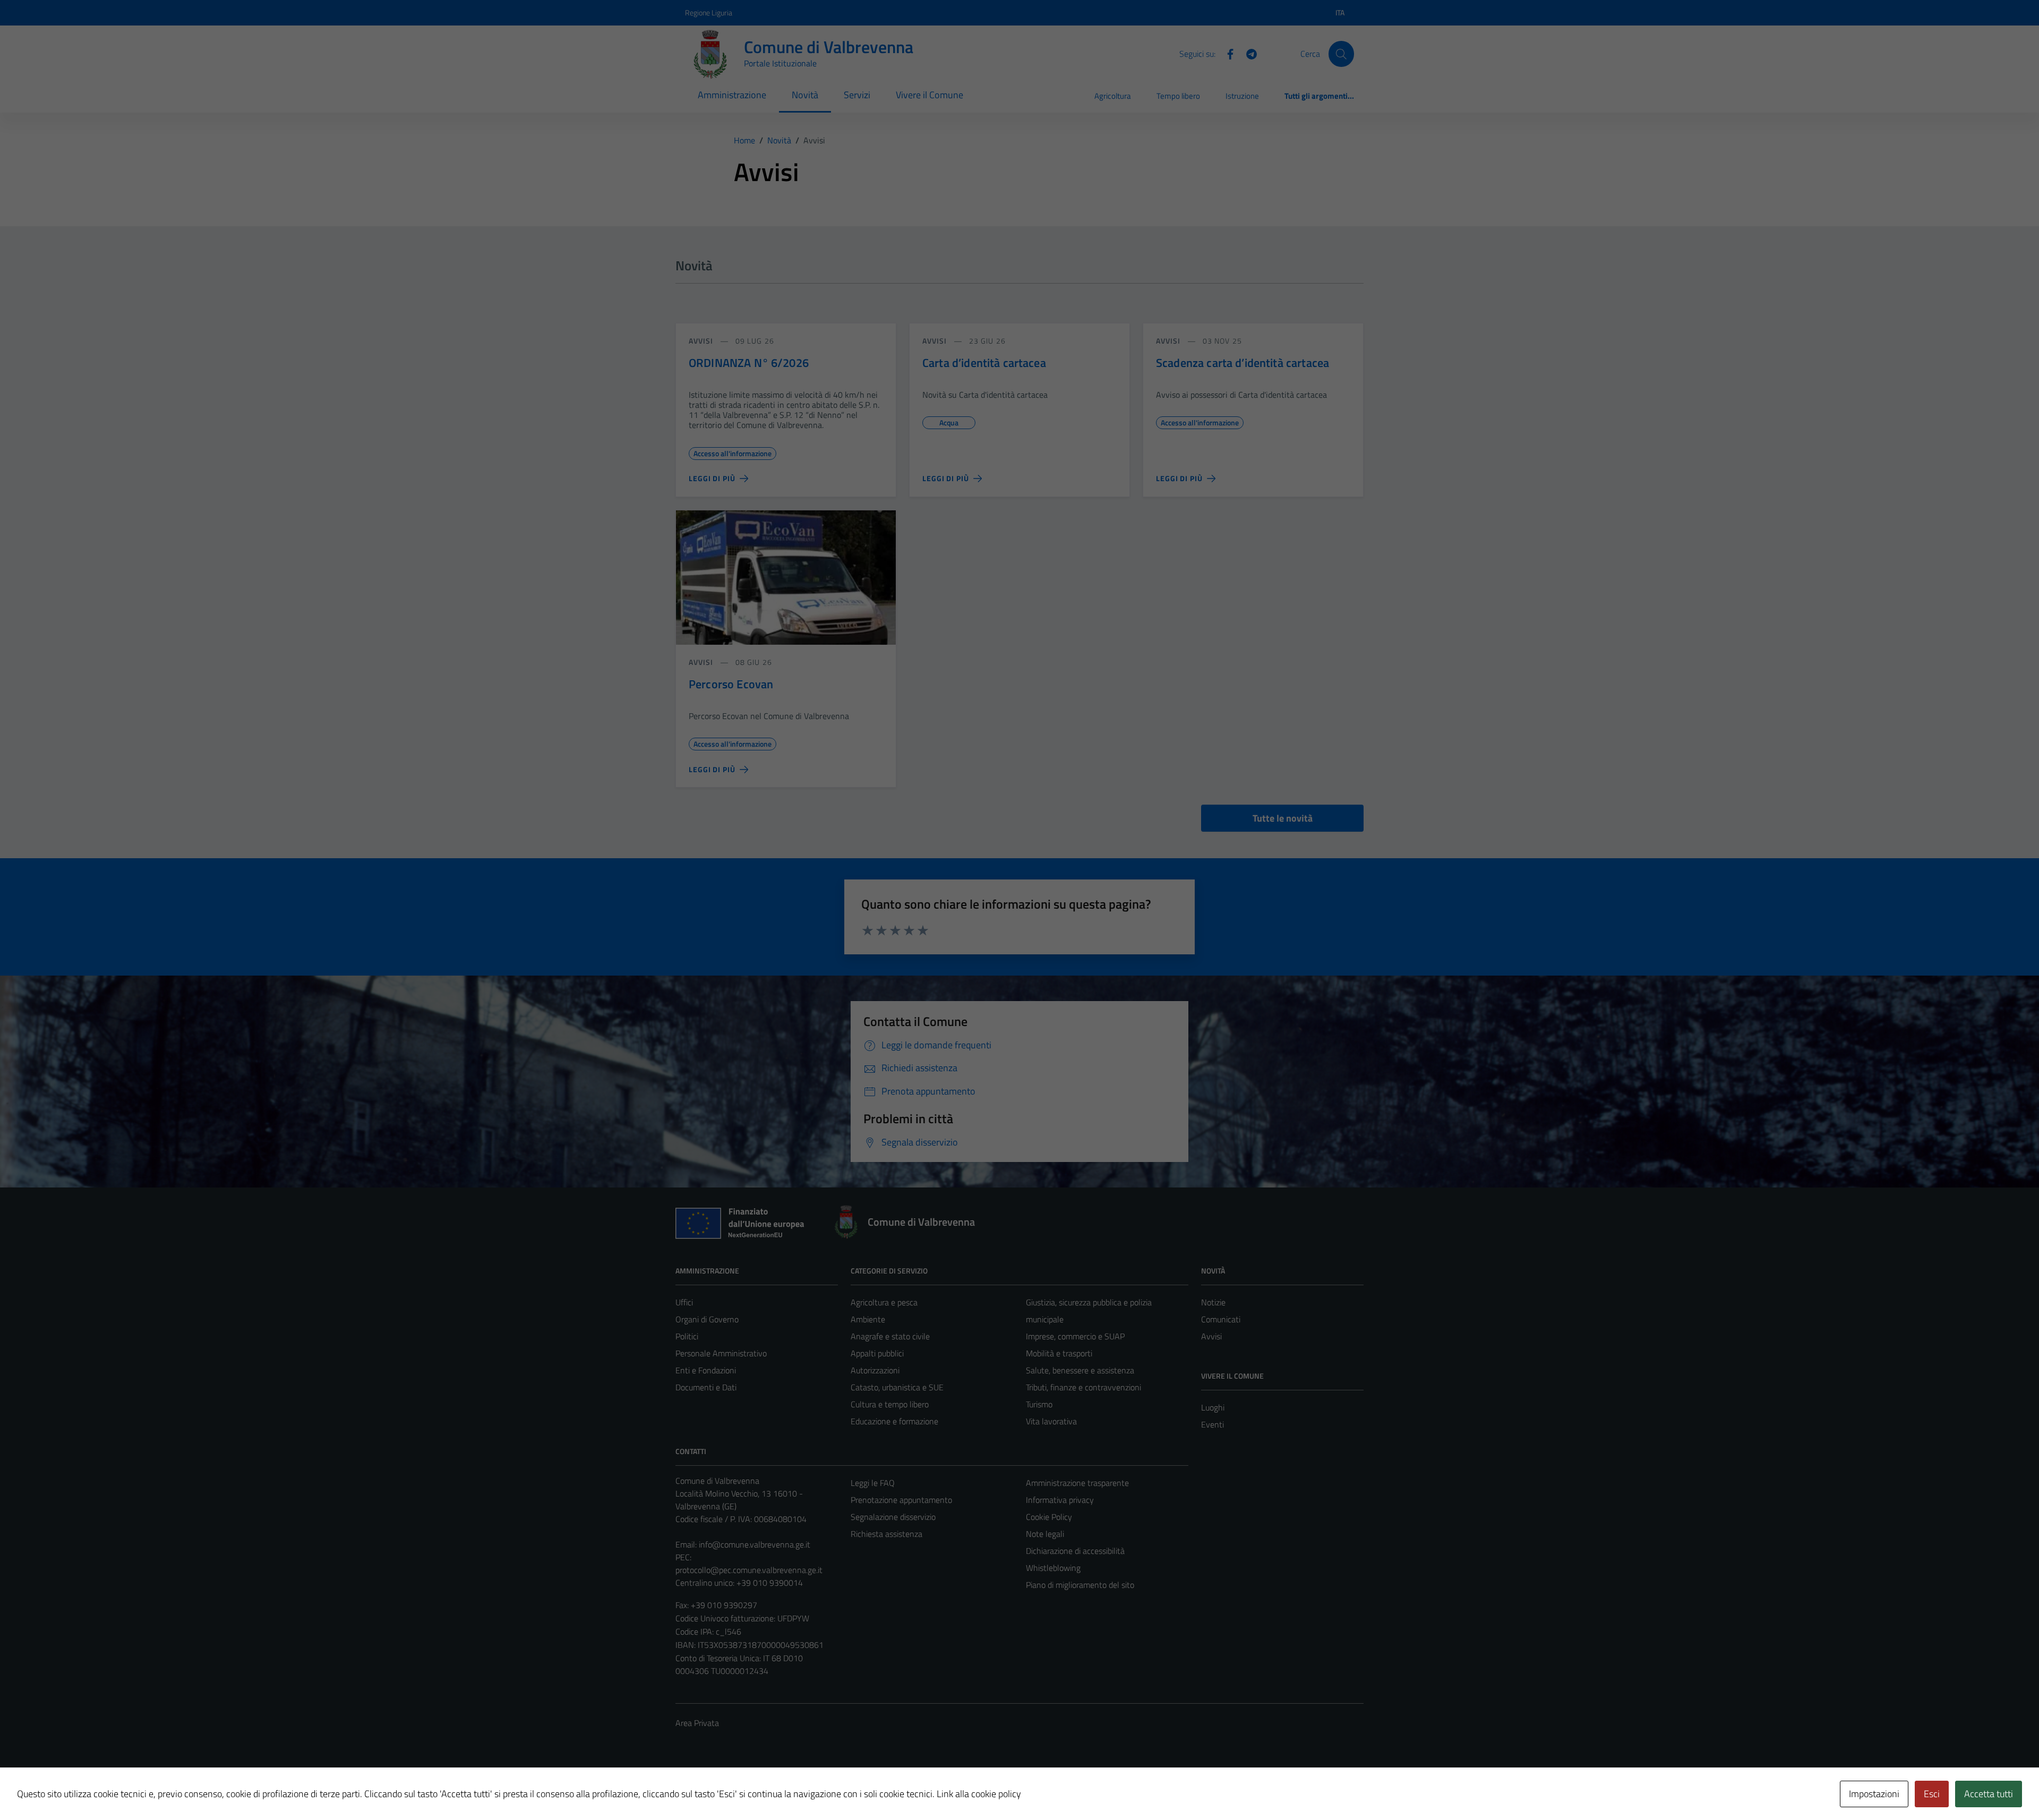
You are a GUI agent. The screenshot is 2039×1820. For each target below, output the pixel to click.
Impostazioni (1874, 1794)
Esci (1932, 1794)
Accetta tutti (1989, 1794)
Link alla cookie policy (979, 1794)
